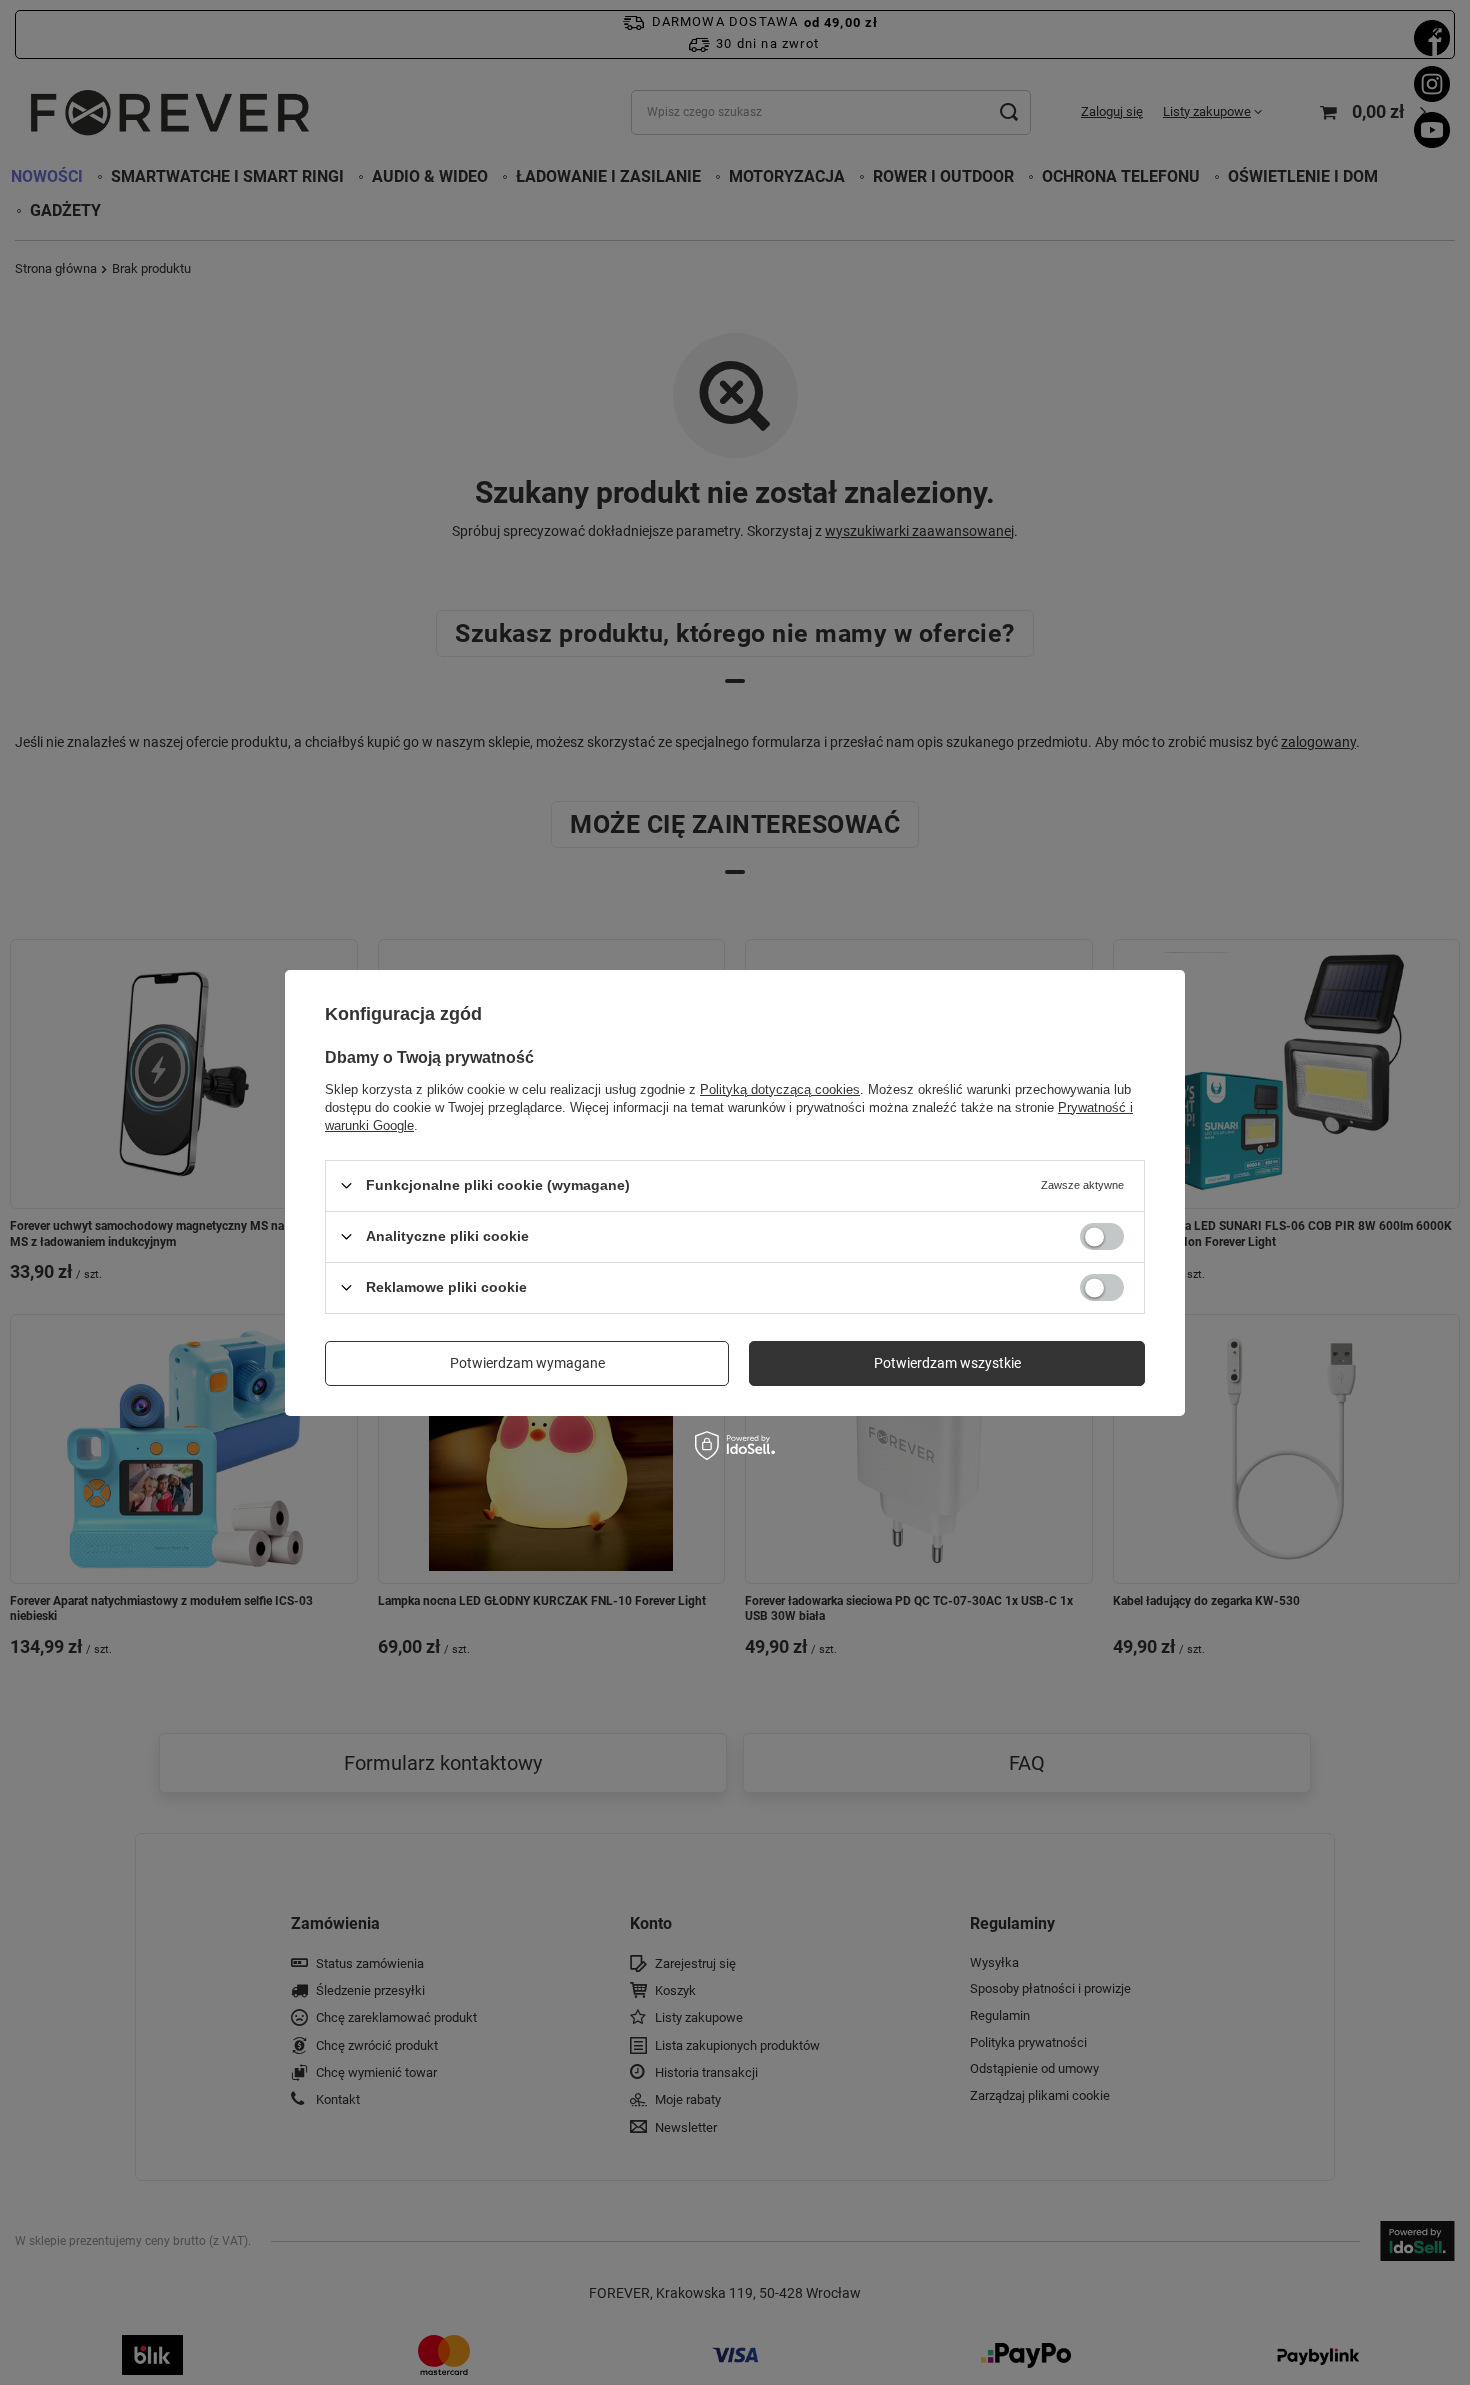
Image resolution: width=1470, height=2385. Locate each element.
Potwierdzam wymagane (527, 1363)
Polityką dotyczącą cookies (780, 1088)
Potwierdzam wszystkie (947, 1363)
